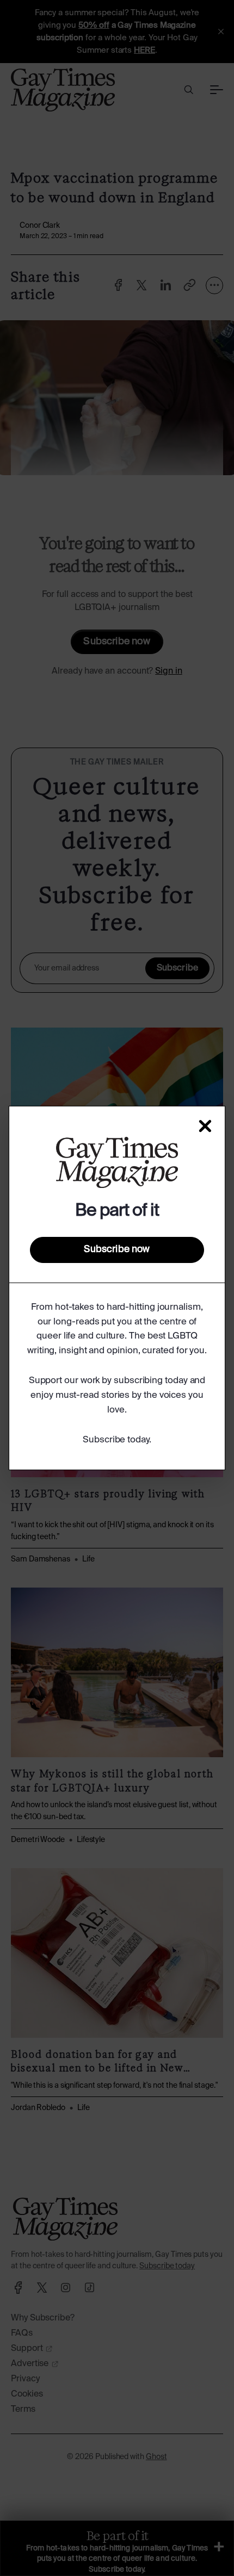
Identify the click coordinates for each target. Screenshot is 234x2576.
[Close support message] (205, 1126)
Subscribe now (117, 1249)
